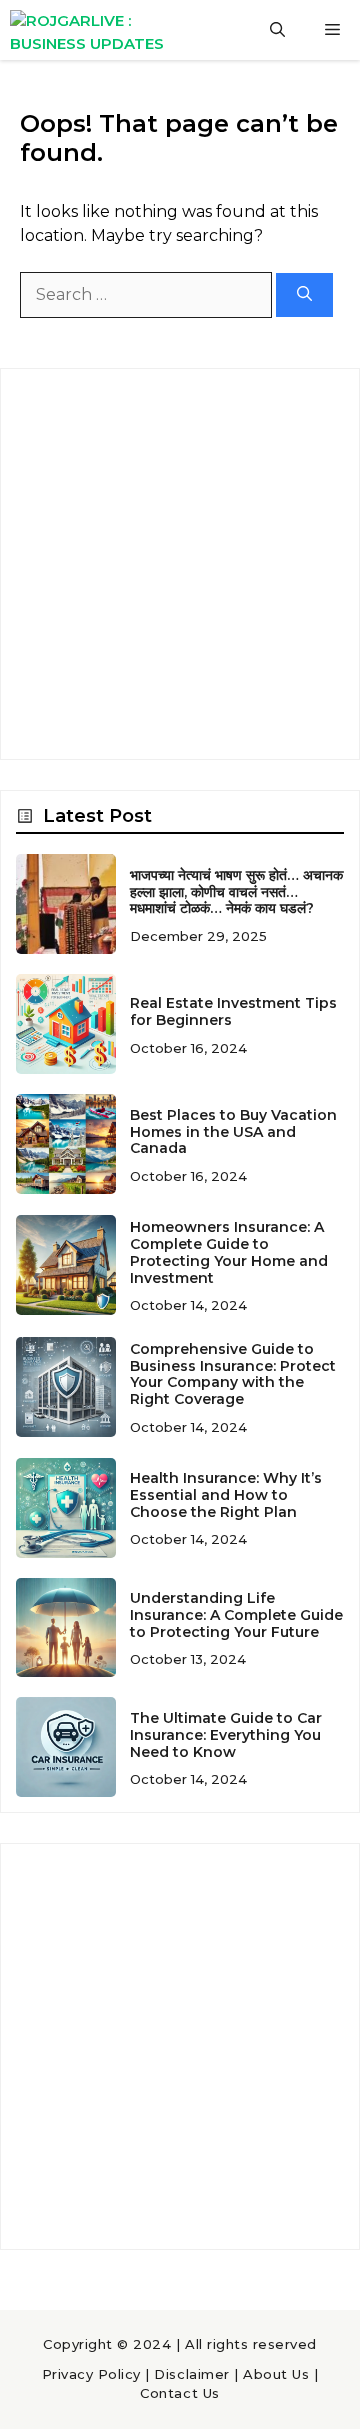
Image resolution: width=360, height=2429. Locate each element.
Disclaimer (191, 2374)
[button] (277, 30)
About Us (276, 2374)
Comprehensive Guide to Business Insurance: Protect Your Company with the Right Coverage (233, 1374)
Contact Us (179, 2393)
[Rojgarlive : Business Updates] (102, 30)
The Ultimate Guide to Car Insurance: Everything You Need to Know (226, 1735)
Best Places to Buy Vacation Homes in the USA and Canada (233, 1132)
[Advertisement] (180, 564)
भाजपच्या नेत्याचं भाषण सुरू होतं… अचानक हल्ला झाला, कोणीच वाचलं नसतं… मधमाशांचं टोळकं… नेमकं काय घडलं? (236, 892)
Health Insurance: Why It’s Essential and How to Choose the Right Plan (226, 1495)
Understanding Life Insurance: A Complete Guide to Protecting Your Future (236, 1615)
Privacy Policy (91, 2374)
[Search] (304, 295)
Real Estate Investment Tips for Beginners (233, 1011)
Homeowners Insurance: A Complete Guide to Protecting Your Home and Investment (229, 1252)
